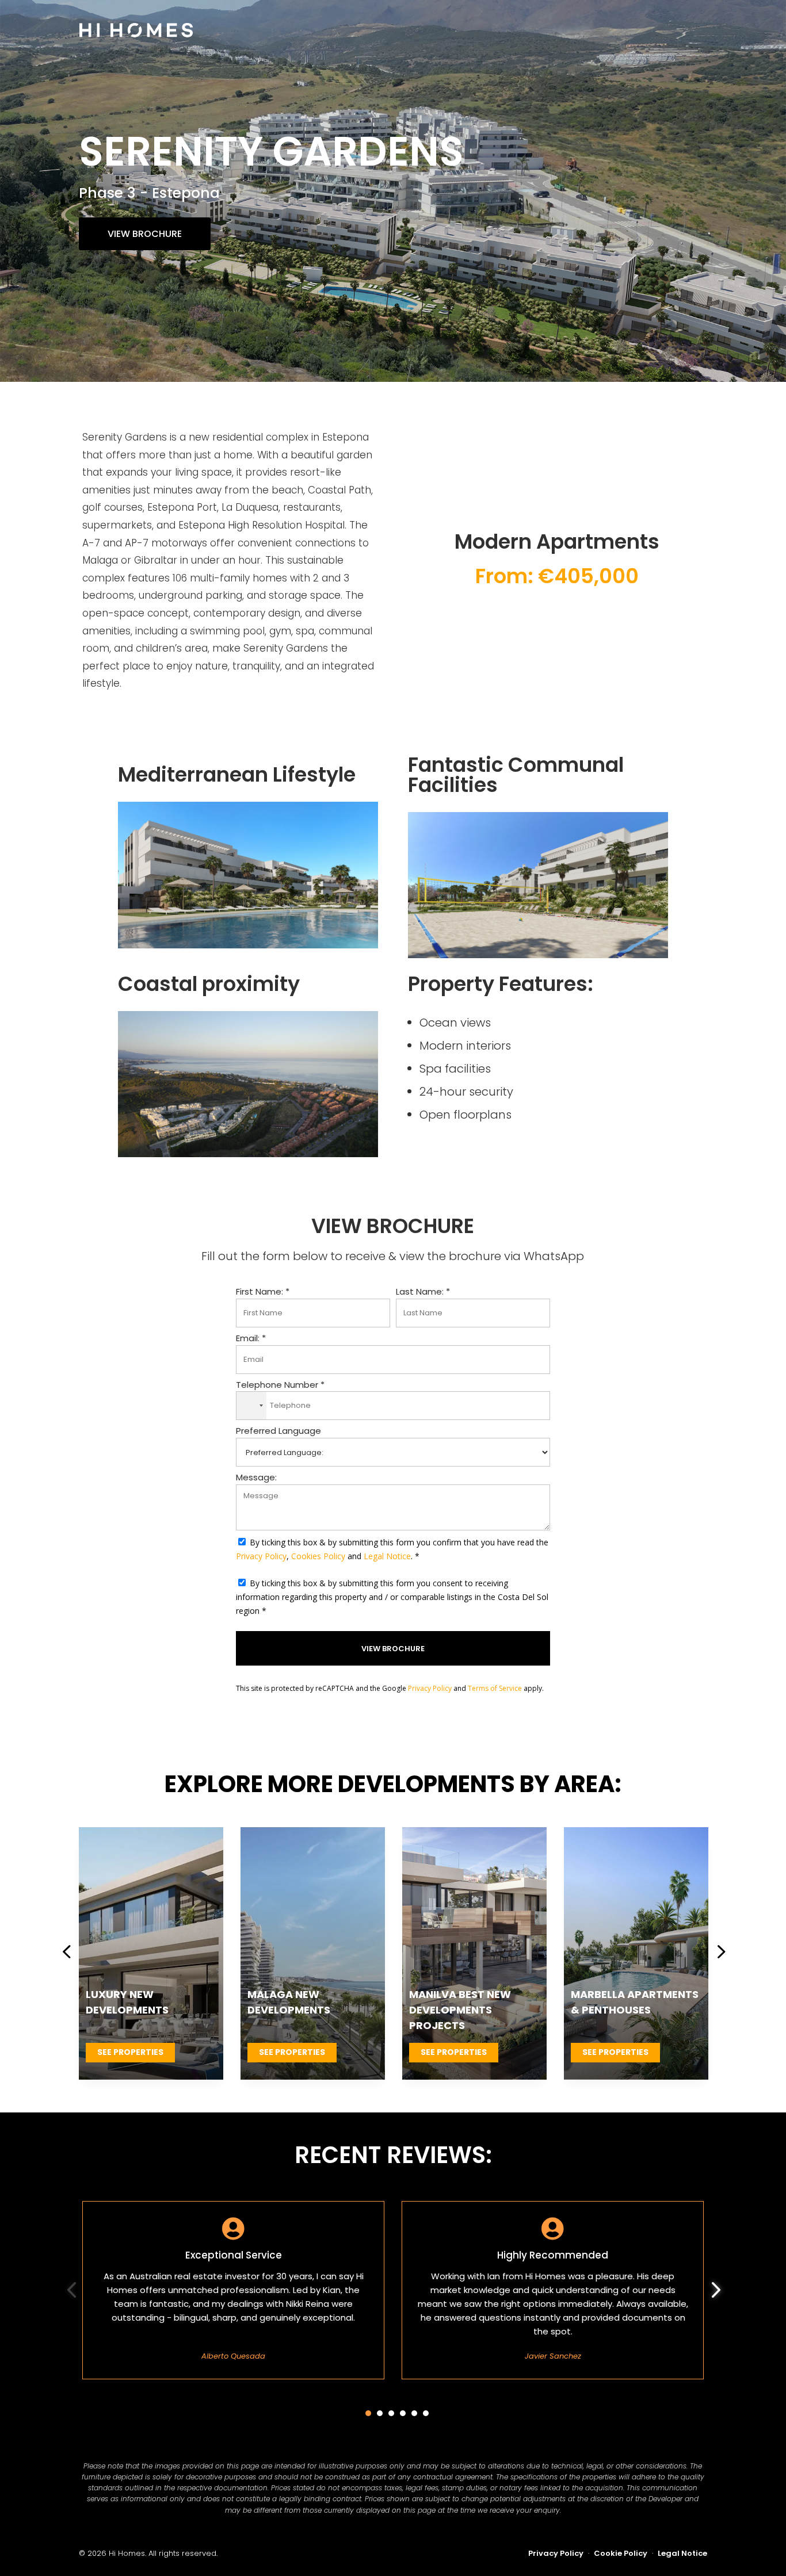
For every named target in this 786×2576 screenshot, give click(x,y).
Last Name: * (423, 1291)
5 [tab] (414, 2413)
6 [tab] (426, 2413)
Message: (256, 1477)
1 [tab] (368, 2413)
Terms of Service (495, 1688)
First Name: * (263, 1291)
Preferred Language (278, 1431)
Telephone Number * (280, 1385)
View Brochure (145, 234)
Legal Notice (387, 1556)
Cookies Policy (318, 1556)
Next (716, 1954)
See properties (130, 2052)
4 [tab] (403, 2413)
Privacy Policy (261, 1556)
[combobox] (251, 1406)
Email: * (251, 1338)
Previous (70, 1954)
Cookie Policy (621, 2553)
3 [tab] (391, 2413)
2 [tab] (380, 2413)
